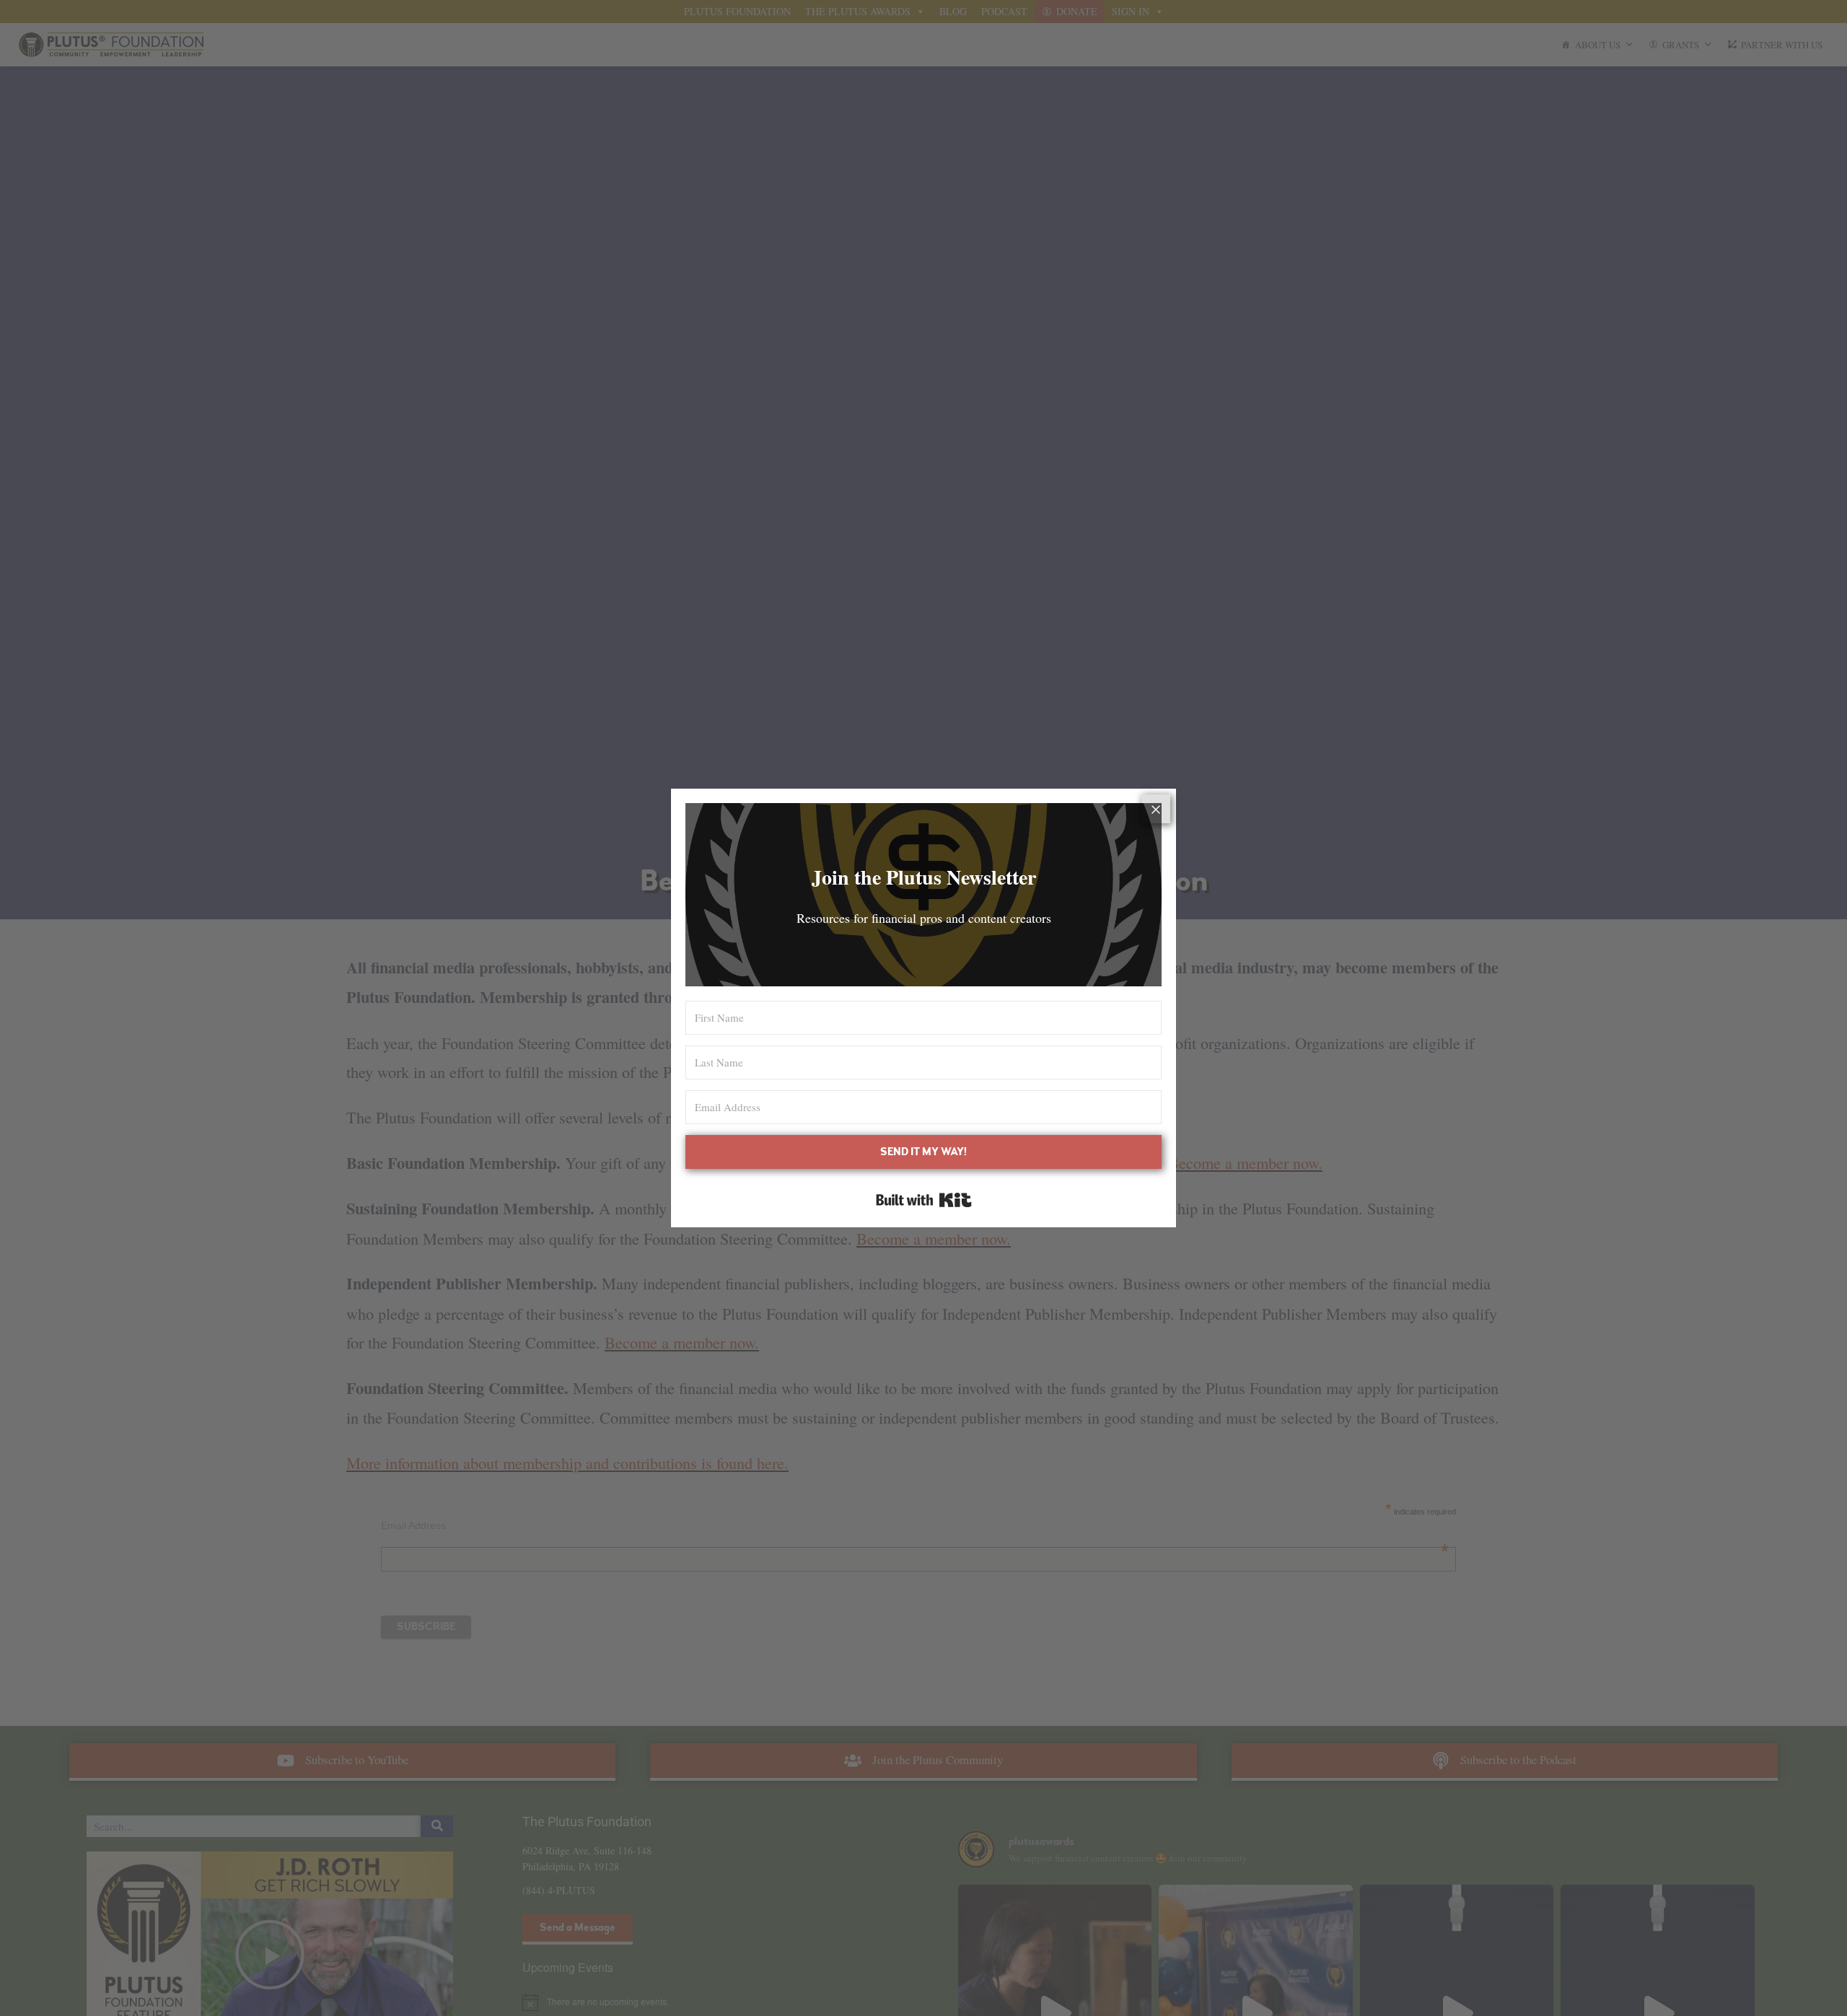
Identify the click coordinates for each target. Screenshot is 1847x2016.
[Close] (1156, 809)
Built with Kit (924, 1200)
